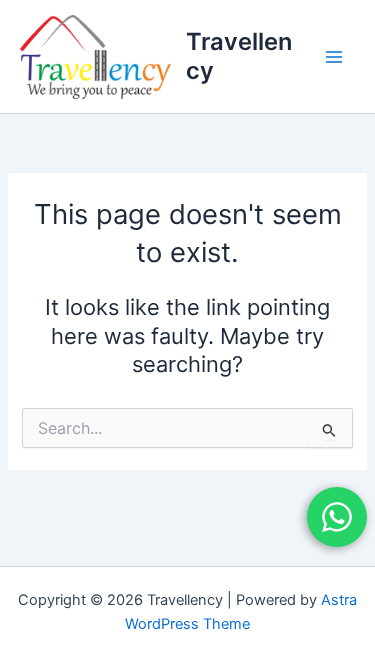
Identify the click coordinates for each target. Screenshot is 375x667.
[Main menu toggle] (334, 57)
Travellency (239, 55)
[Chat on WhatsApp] (337, 517)
